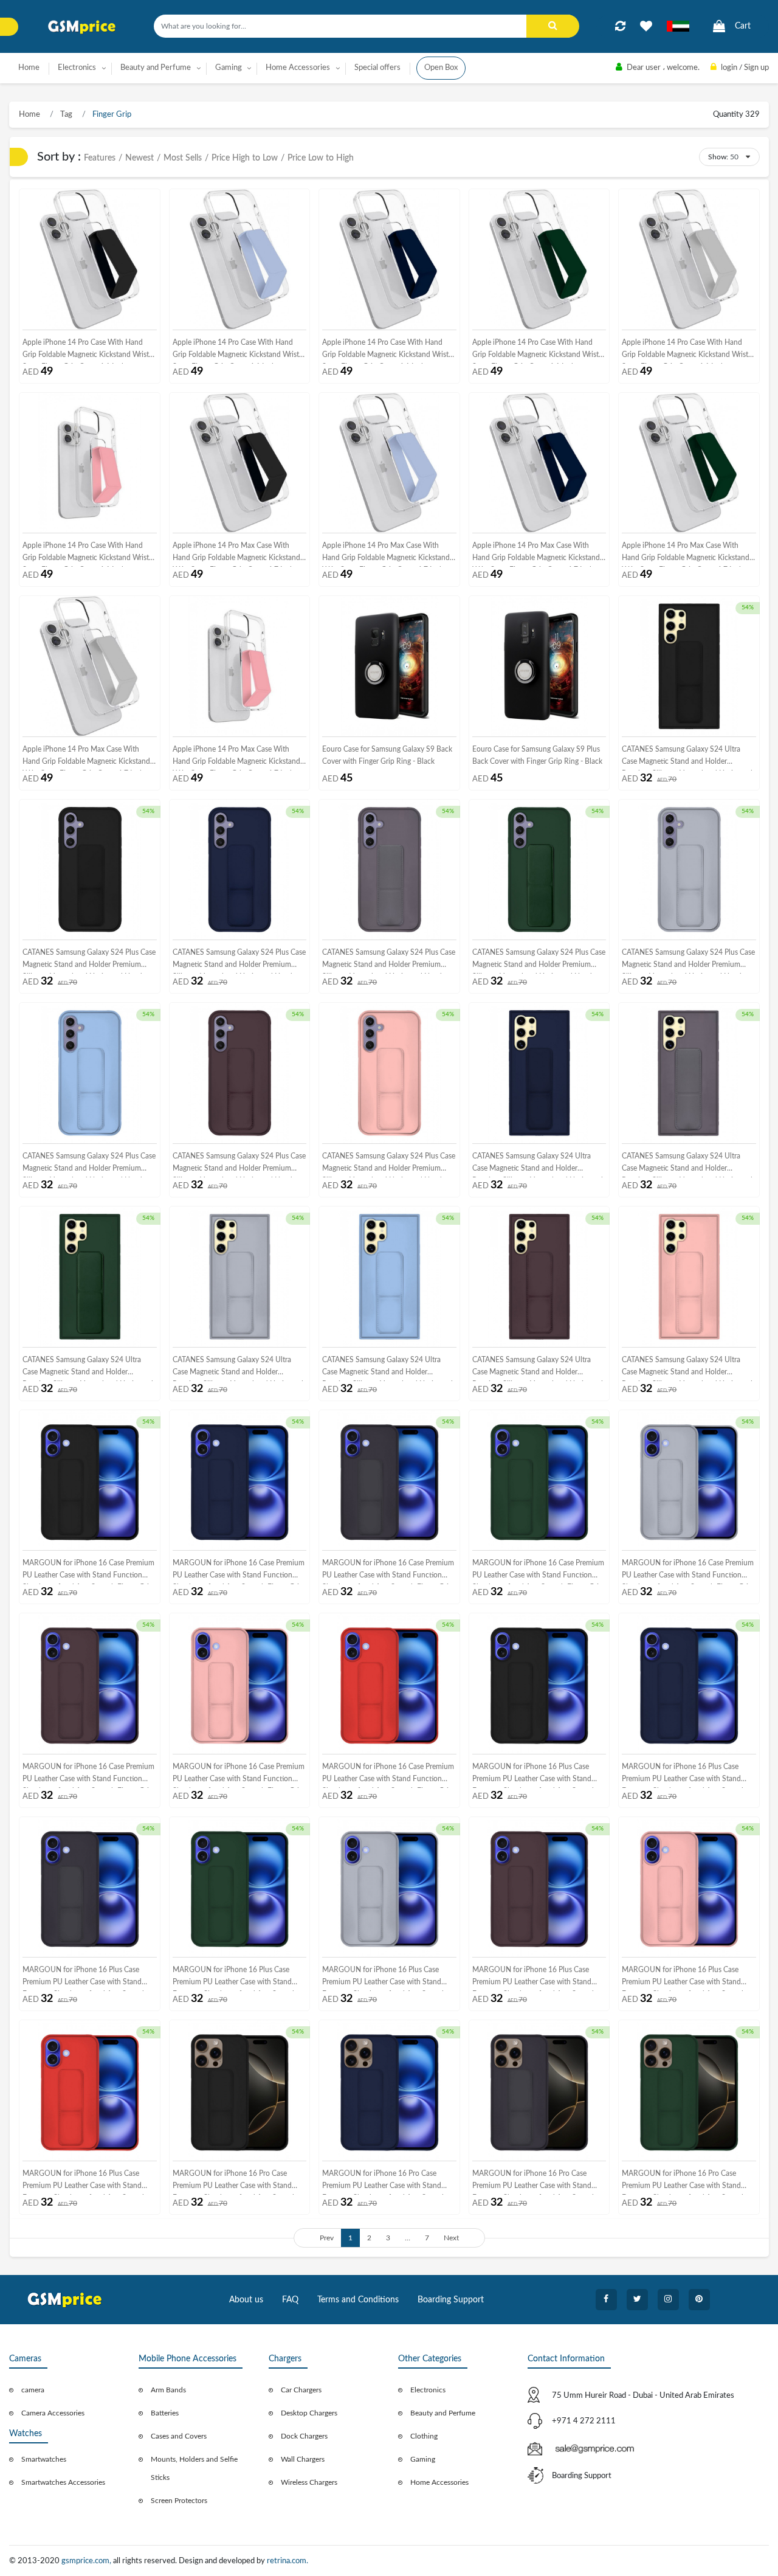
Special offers (377, 68)
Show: (718, 157)
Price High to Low (245, 158)
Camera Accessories (53, 2413)
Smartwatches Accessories (63, 2482)
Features (100, 158)
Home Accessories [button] (298, 68)
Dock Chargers (304, 2436)
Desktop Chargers (309, 2413)
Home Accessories (439, 2482)
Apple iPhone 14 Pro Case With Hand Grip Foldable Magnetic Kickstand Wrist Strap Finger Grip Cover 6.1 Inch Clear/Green (535, 351)
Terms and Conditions (358, 2300)
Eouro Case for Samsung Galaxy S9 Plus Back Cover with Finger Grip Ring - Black (537, 755)
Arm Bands (168, 2390)
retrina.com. (287, 2561)
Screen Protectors (179, 2501)
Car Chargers (301, 2390)
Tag (65, 115)
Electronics (428, 2390)
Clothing (424, 2436)
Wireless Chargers (309, 2482)
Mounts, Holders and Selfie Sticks (194, 2468)
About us (246, 2300)
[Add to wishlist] (646, 26)
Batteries (165, 2413)
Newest (139, 158)
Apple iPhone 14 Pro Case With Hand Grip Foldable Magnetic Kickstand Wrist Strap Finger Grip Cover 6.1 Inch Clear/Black (86, 351)
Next (451, 2238)
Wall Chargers (303, 2459)
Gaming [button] (229, 68)
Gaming (423, 2459)
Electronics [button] (77, 68)
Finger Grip (111, 115)
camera (33, 2390)
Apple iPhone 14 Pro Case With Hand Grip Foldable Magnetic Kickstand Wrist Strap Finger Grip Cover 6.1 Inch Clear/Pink (86, 554)
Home (29, 68)
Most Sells (183, 158)
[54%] (689, 666)
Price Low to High (321, 158)
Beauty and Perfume (443, 2413)
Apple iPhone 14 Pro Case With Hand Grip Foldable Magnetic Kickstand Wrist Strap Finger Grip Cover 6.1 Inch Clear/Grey (685, 351)
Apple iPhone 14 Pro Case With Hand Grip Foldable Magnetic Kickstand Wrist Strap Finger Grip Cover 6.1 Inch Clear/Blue (236, 351)
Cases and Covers (179, 2436)
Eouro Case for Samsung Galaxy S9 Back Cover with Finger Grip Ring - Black (387, 755)
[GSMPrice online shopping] (82, 27)
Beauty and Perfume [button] (156, 68)
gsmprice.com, (87, 2561)
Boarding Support (451, 2300)
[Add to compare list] (620, 26)
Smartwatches (44, 2459)
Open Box (441, 68)
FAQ (290, 2300)
